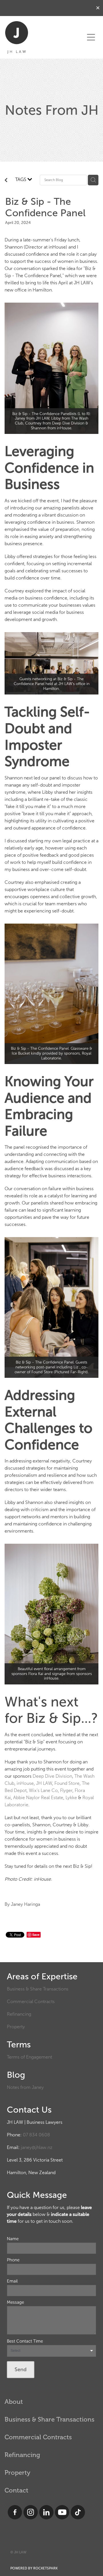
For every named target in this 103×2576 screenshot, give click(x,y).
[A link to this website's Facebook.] (15, 2512)
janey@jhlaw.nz (37, 2147)
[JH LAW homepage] (42, 37)
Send (21, 2369)
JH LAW (44, 1783)
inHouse (25, 1783)
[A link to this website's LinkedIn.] (46, 2512)
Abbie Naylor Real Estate (38, 1798)
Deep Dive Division (52, 1776)
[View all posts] (6, 181)
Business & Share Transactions (38, 1989)
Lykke (71, 1798)
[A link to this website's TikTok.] (78, 2512)
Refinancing (19, 2014)
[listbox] (51, 2351)
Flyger (66, 1790)
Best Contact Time (25, 2341)
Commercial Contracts (31, 2002)
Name (13, 2239)
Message (15, 2302)
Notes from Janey (25, 2087)
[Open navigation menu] (91, 37)
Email (12, 2281)
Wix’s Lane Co (43, 1790)
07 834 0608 (36, 2135)
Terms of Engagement (29, 2057)
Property (16, 2027)
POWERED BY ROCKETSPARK (34, 2568)
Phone (13, 2260)
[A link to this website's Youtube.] (62, 2512)
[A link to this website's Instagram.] (31, 2512)
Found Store (67, 1783)
